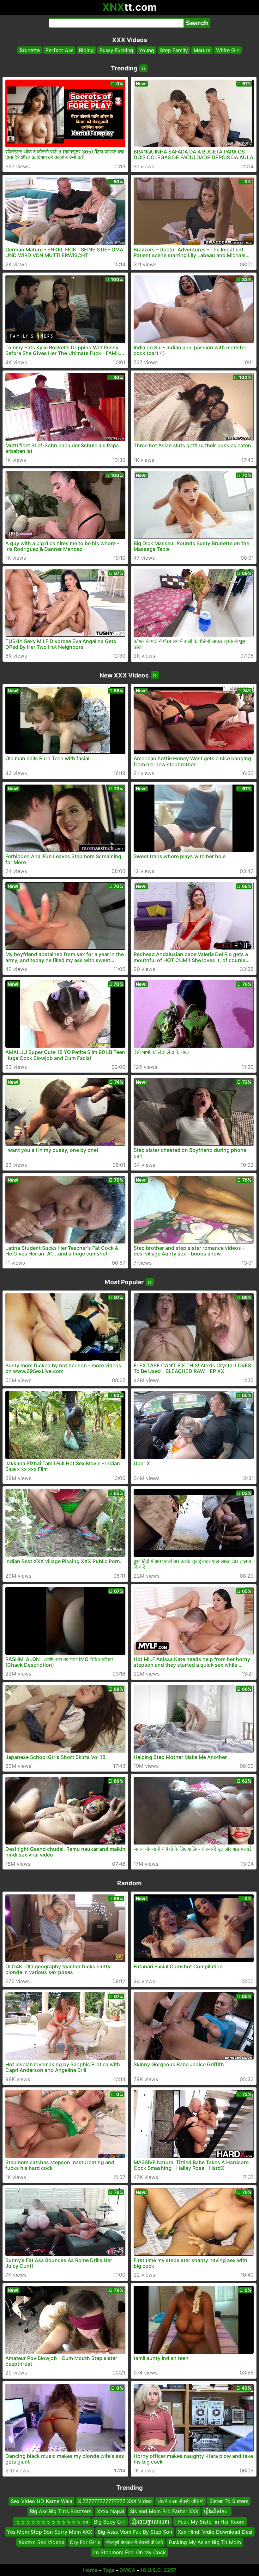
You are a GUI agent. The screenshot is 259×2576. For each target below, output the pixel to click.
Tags (109, 2570)
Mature (202, 50)
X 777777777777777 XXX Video (115, 2501)
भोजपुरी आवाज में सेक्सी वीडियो (134, 2542)
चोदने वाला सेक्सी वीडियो (181, 2501)
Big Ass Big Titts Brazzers (60, 2511)
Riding (86, 50)
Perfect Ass (59, 50)
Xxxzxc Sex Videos (41, 2542)
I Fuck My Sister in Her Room (210, 2522)
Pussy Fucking (116, 50)
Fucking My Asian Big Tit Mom (205, 2542)
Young (147, 50)
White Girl (228, 50)
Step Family (174, 50)
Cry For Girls (85, 2542)
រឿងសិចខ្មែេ (217, 2511)
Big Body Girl (110, 2522)
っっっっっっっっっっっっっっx (52, 2522)
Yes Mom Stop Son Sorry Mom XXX (49, 2532)
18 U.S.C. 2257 (158, 2570)
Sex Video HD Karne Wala (42, 2501)
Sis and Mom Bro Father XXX (164, 2511)
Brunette (30, 50)
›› (143, 68)
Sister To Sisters (229, 2501)
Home (90, 2570)
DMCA (127, 2570)
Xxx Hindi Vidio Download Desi (215, 2532)
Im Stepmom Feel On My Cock (129, 2552)
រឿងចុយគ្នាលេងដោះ (151, 2522)
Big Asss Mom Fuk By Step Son (135, 2532)
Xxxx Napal (111, 2511)
